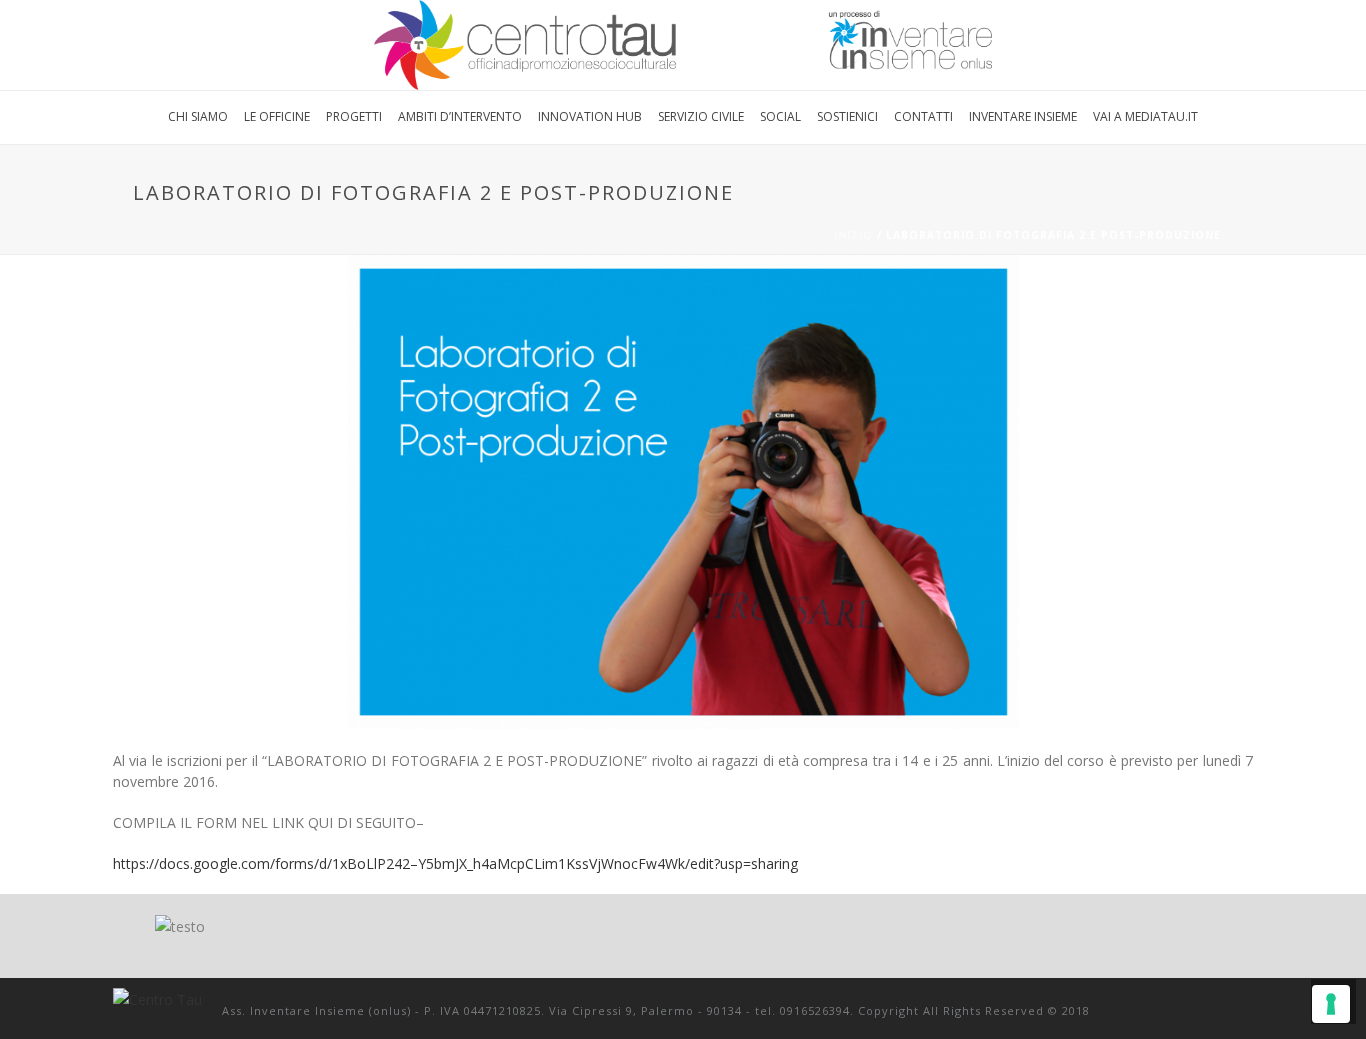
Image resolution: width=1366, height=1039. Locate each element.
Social (780, 116)
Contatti (923, 116)
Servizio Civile (701, 116)
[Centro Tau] (683, 45)
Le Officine (277, 116)
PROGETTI (354, 116)
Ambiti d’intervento (460, 116)
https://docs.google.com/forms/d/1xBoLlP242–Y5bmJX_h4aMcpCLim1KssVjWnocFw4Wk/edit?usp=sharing (455, 863)
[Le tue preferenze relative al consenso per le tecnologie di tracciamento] (1331, 1004)
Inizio (853, 235)
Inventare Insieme (1023, 116)
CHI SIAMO (198, 116)
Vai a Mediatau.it (1145, 116)
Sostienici (847, 116)
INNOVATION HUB (590, 116)
